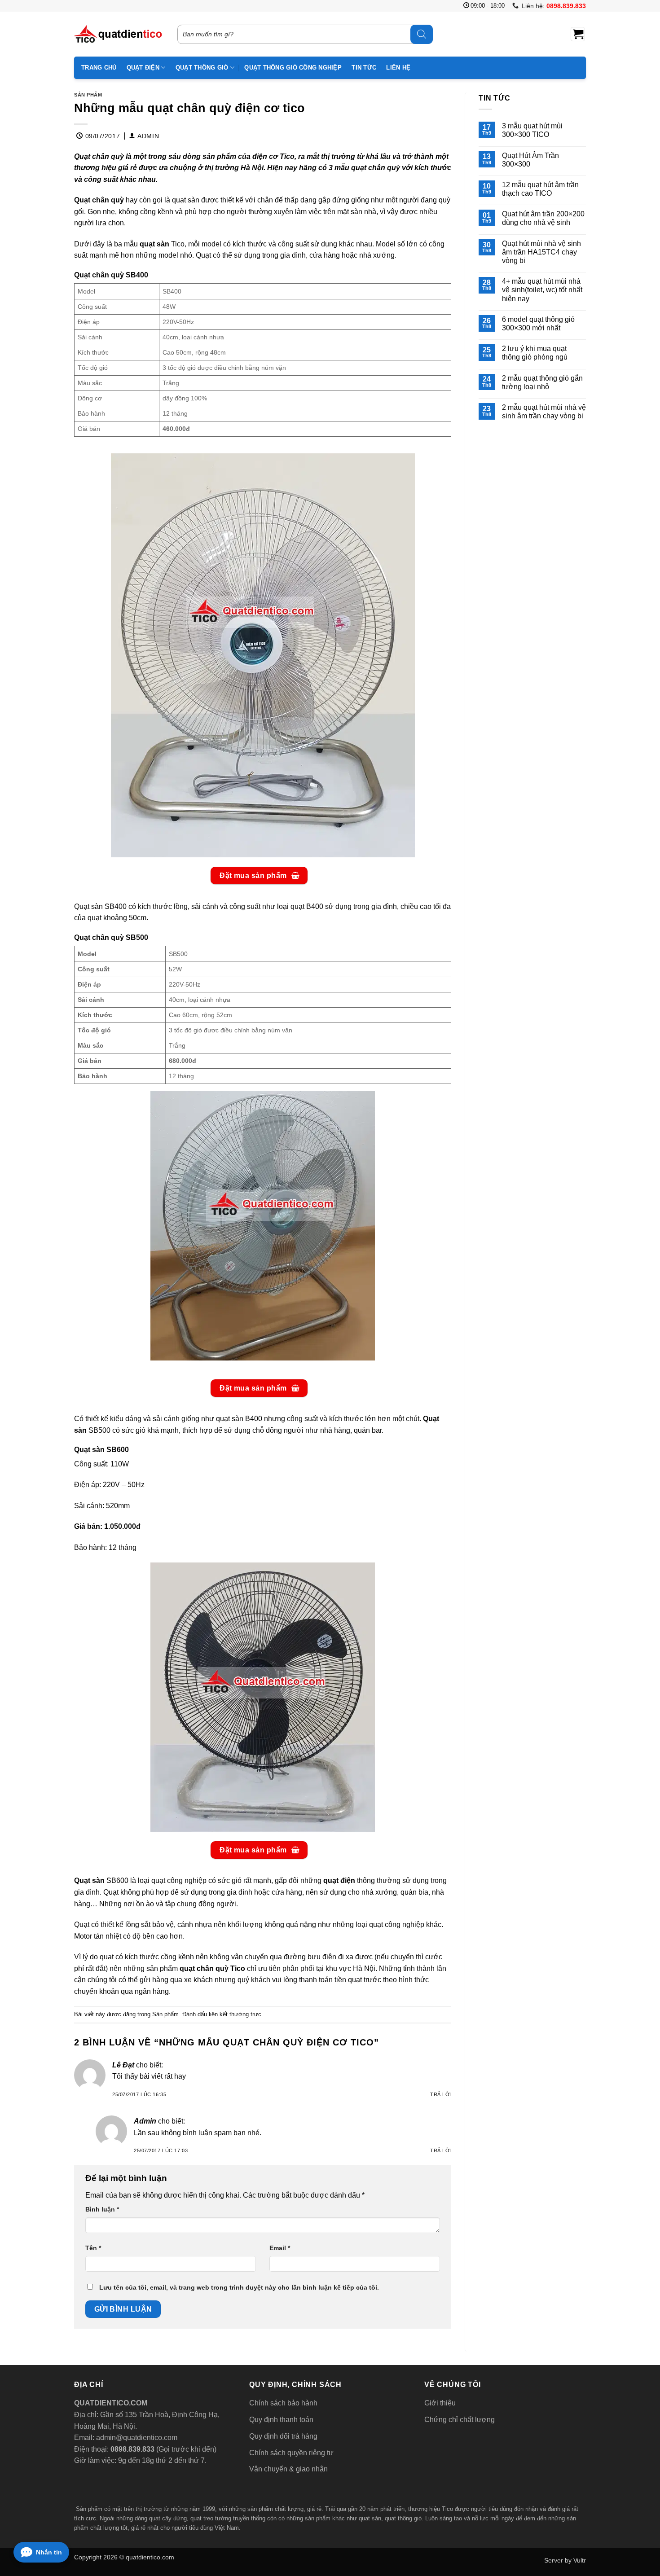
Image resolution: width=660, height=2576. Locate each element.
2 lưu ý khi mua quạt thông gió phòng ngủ (535, 353)
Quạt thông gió (202, 68)
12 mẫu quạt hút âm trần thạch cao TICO (540, 189)
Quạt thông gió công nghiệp (293, 68)
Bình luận (102, 2209)
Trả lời (441, 2094)
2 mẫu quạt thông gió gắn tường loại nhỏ (542, 382)
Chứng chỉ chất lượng (460, 2420)
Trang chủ (99, 68)
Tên (93, 2248)
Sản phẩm (88, 95)
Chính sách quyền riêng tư (291, 2453)
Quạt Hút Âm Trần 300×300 (530, 160)
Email (280, 2248)
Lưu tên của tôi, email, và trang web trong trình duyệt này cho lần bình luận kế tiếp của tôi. (239, 2287)
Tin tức (364, 68)
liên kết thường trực (235, 2014)
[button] (578, 34)
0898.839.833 (132, 2449)
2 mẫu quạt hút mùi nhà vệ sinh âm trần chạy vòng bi (544, 412)
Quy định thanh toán (281, 2420)
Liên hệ (398, 68)
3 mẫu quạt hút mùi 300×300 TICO (532, 130)
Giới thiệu (440, 2403)
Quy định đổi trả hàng (283, 2436)
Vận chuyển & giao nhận (288, 2469)
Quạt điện (143, 68)
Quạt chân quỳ (99, 200)
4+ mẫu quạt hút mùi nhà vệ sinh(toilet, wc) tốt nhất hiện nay (542, 290)
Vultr (580, 2560)
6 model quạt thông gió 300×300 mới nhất (538, 324)
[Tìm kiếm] (422, 34)
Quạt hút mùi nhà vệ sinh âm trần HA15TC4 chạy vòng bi (541, 252)
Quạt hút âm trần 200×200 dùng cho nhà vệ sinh (543, 218)
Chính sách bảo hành (283, 2403)
